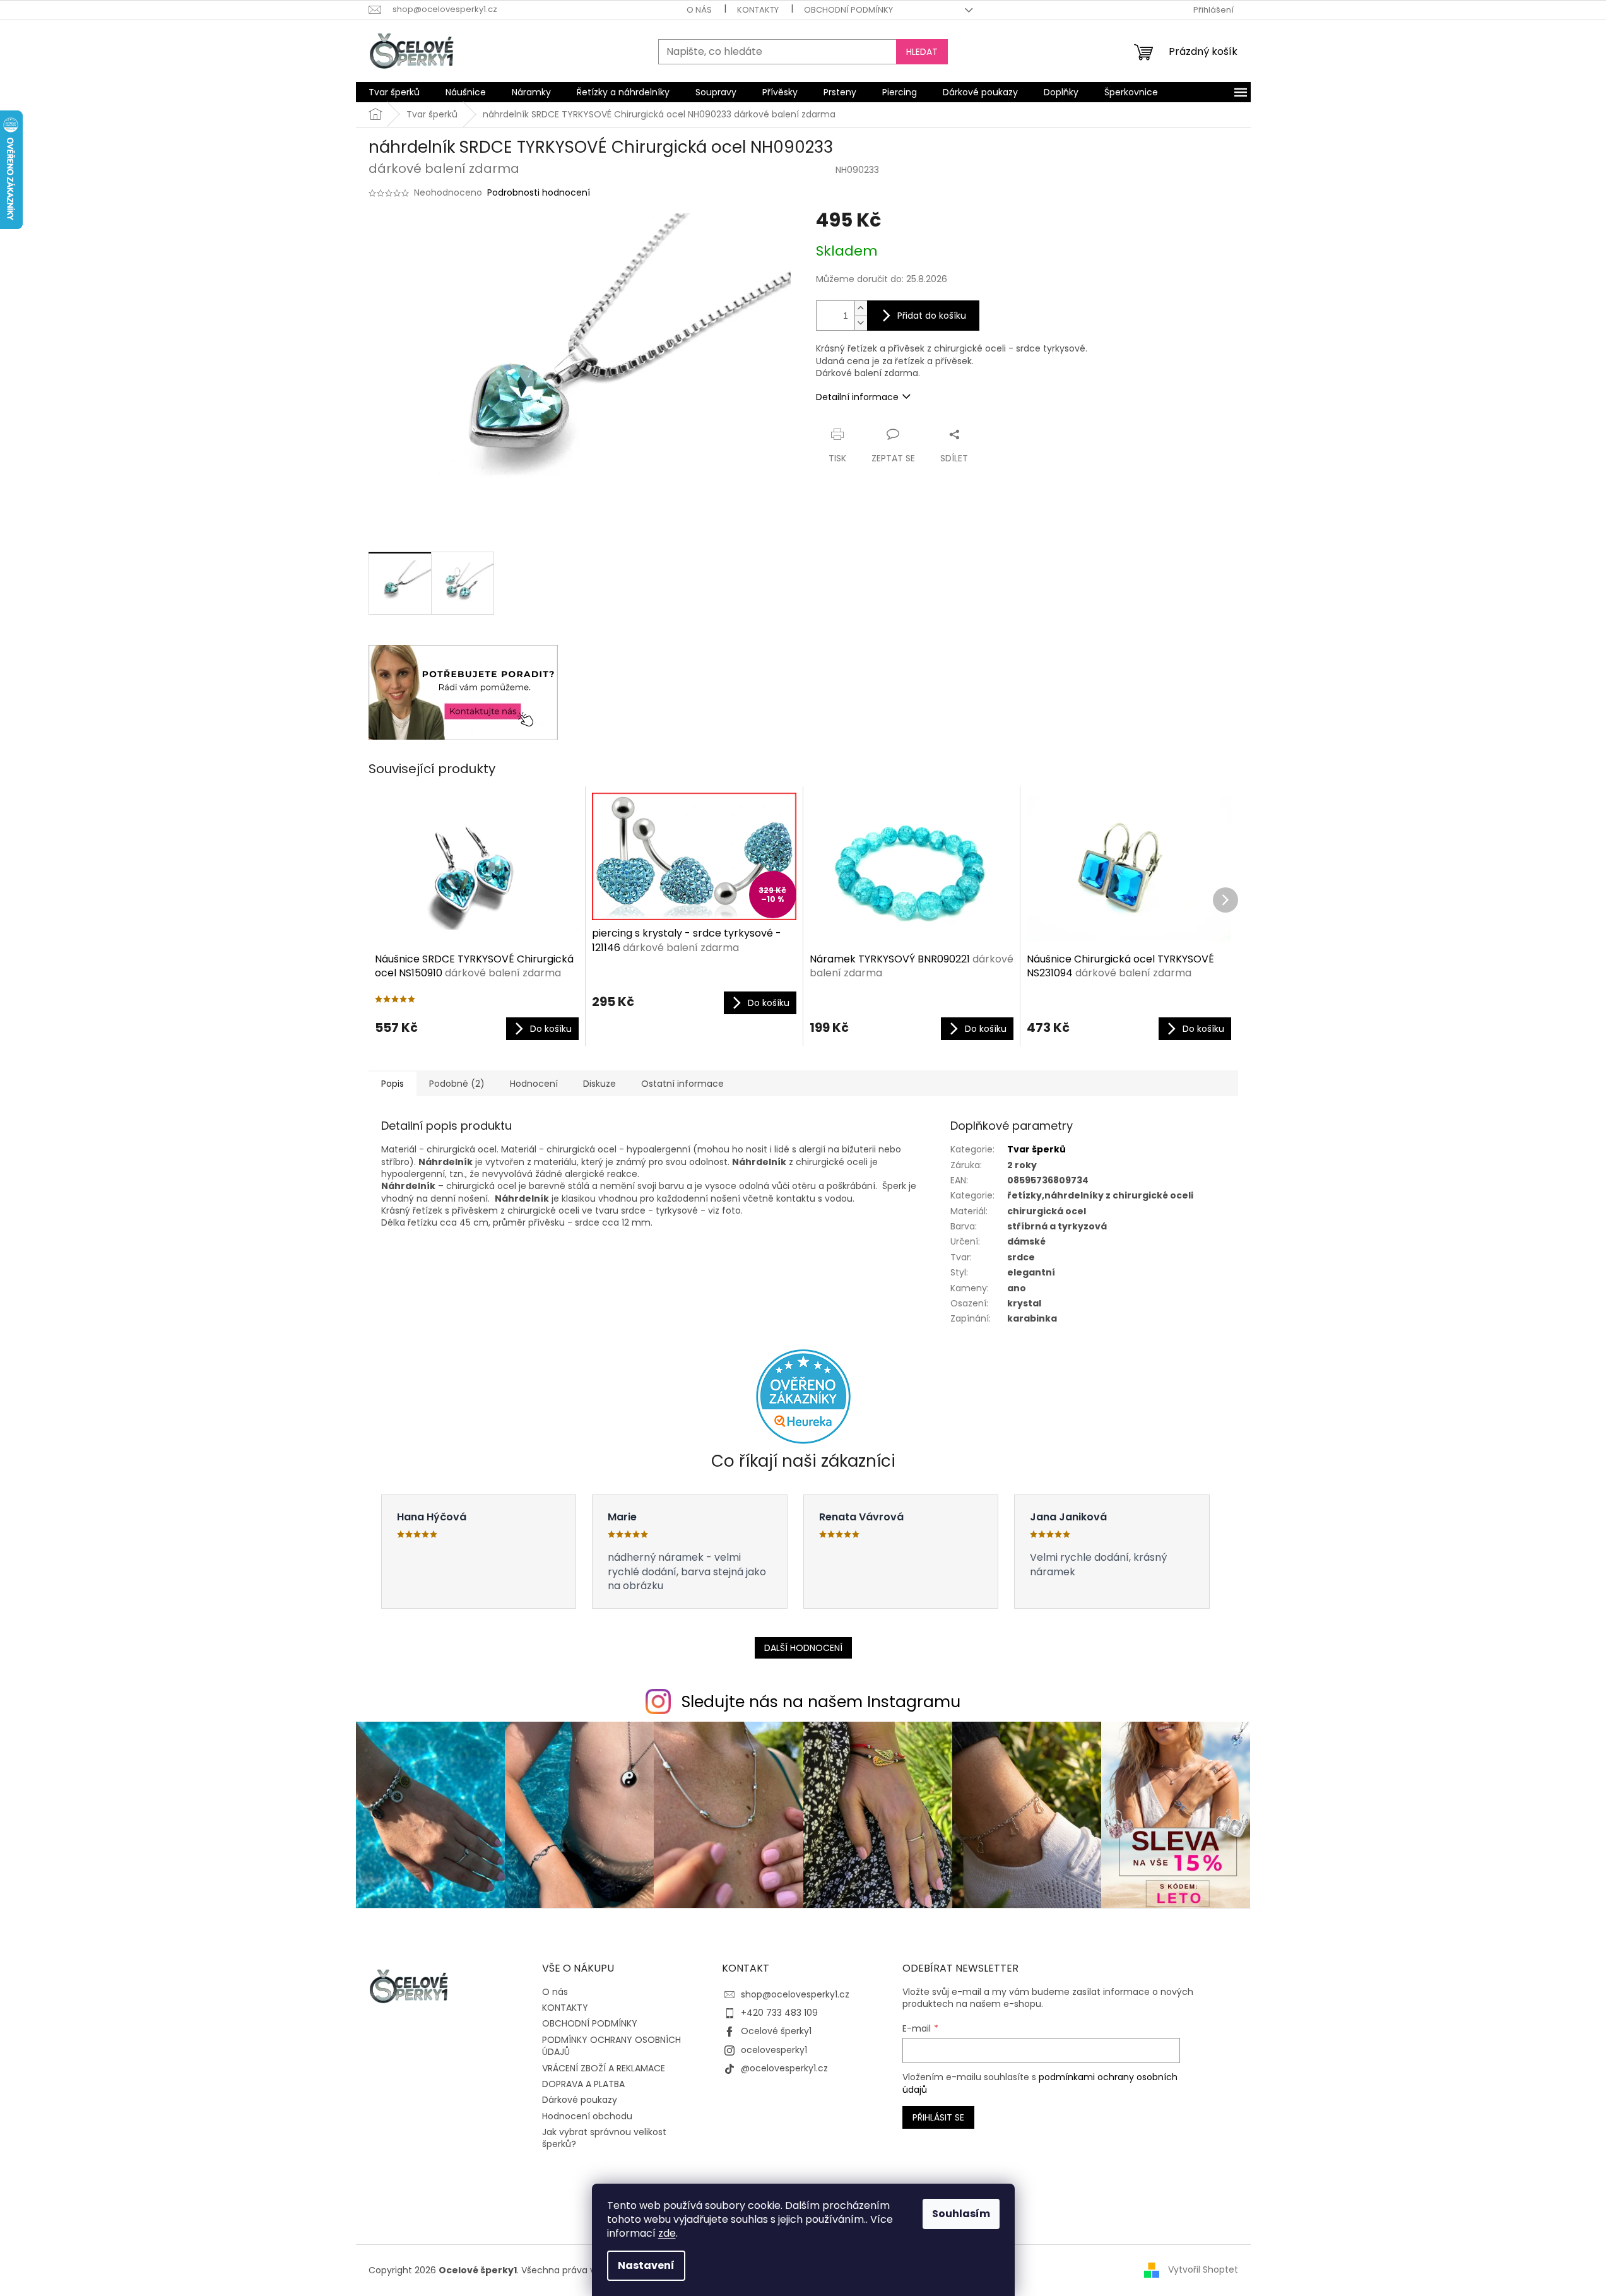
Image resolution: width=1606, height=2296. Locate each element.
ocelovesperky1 (774, 2050)
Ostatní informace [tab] (682, 1084)
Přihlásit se (938, 2117)
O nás (699, 10)
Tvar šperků (1036, 1149)
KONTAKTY (758, 10)
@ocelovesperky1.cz (784, 2068)
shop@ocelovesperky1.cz (795, 1994)
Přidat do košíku (932, 316)
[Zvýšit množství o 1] (861, 308)
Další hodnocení (803, 1648)
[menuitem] (394, 92)
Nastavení (646, 2265)
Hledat (922, 52)
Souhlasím (961, 2214)
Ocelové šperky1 (776, 2031)
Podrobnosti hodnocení (539, 193)
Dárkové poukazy (580, 2100)
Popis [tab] (393, 1084)
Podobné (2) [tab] (457, 1084)
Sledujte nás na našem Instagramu (821, 1702)
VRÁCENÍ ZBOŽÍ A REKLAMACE (604, 2068)
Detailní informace (857, 397)
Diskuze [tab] (599, 1084)
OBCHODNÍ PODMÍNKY (848, 10)
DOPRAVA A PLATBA (583, 2084)
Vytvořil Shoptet (1203, 2269)
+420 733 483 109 (779, 2013)
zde (667, 2233)
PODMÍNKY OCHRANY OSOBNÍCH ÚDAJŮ (611, 2046)
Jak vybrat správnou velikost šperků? (604, 2138)
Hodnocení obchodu (587, 2116)
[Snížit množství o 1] (861, 323)
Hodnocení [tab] (534, 1084)
